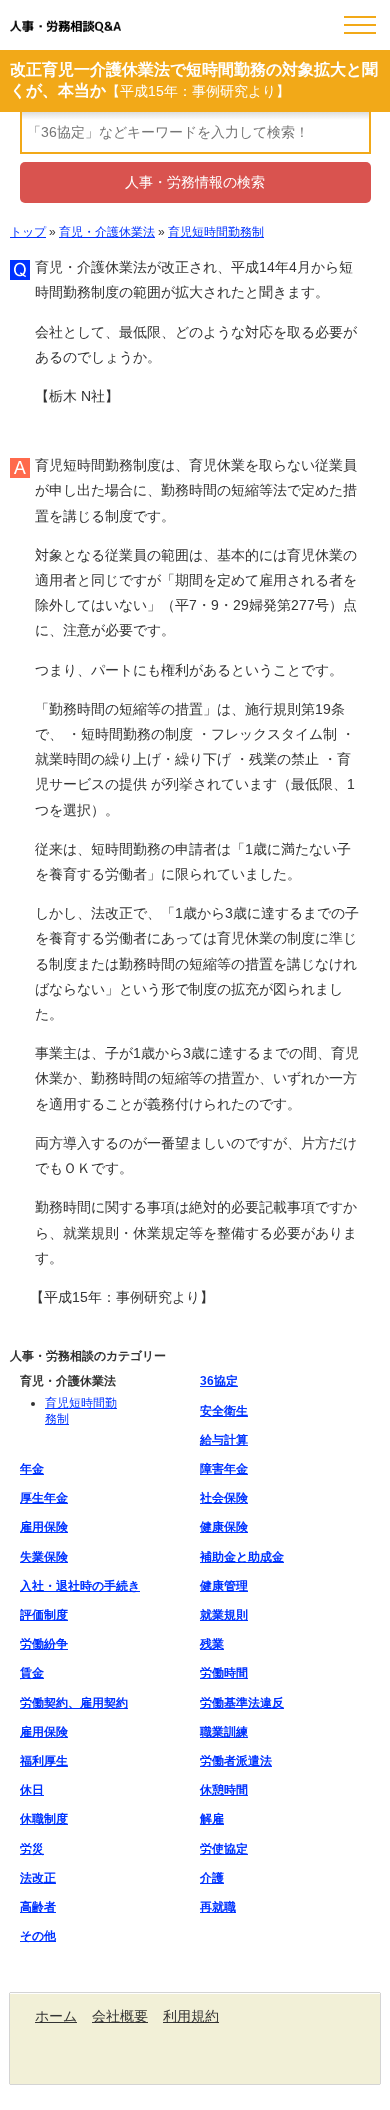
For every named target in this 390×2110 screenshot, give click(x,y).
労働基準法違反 (242, 1703)
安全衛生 (224, 1411)
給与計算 (224, 1440)
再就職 (218, 1907)
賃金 (32, 1673)
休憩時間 (224, 1790)
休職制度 (44, 1819)
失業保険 (44, 1557)
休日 (32, 1790)
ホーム (56, 2016)
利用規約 (191, 2016)
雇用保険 (44, 1527)
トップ (28, 232)
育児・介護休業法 (107, 232)
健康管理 (224, 1586)
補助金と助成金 (242, 1557)
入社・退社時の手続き (80, 1586)
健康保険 (224, 1527)
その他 (38, 1936)
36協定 (219, 1381)
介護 (212, 1878)
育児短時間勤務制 (216, 232)
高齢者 (38, 1907)
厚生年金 (44, 1498)
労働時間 (224, 1673)
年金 (32, 1469)
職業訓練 (224, 1732)
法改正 (38, 1878)
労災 (32, 1849)
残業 (212, 1644)
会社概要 (120, 2016)
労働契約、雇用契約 (74, 1703)
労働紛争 (44, 1644)
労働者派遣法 (236, 1761)
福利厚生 (44, 1761)
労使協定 (224, 1849)
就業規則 (224, 1615)
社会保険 (224, 1498)
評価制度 (44, 1615)
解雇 (212, 1819)
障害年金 (224, 1469)
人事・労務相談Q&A (65, 27)
